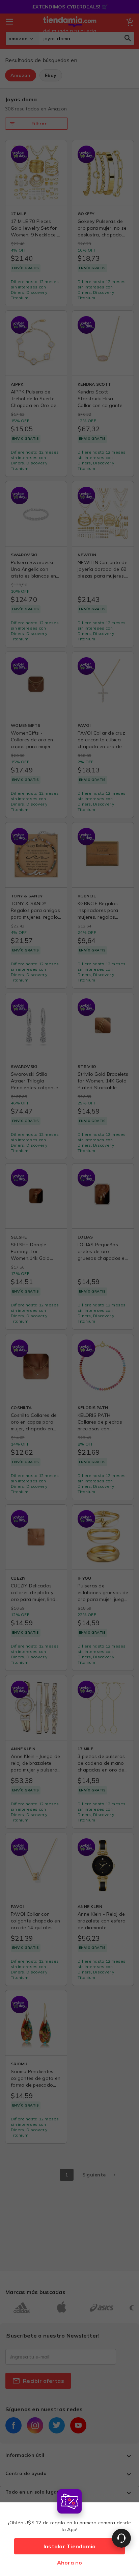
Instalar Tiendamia (70, 2546)
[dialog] (69, 2531)
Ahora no (70, 2562)
